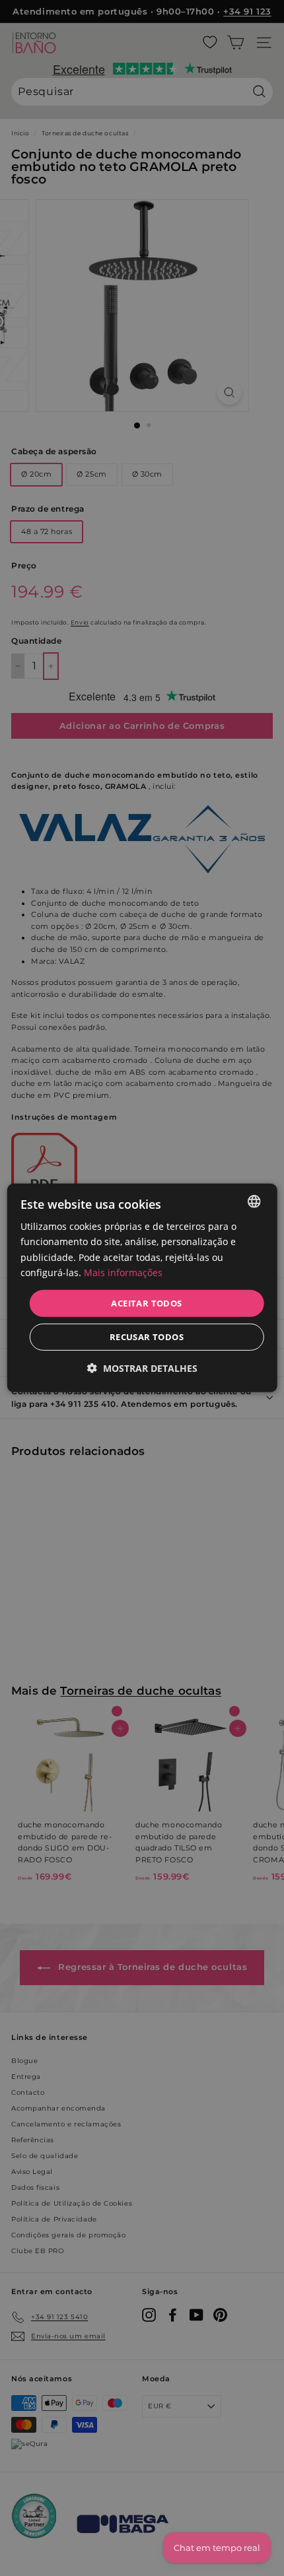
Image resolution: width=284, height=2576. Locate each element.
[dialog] (142, 1288)
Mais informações (123, 1272)
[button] (142, 1368)
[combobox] (254, 1202)
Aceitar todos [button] (146, 1303)
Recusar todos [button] (147, 1337)
